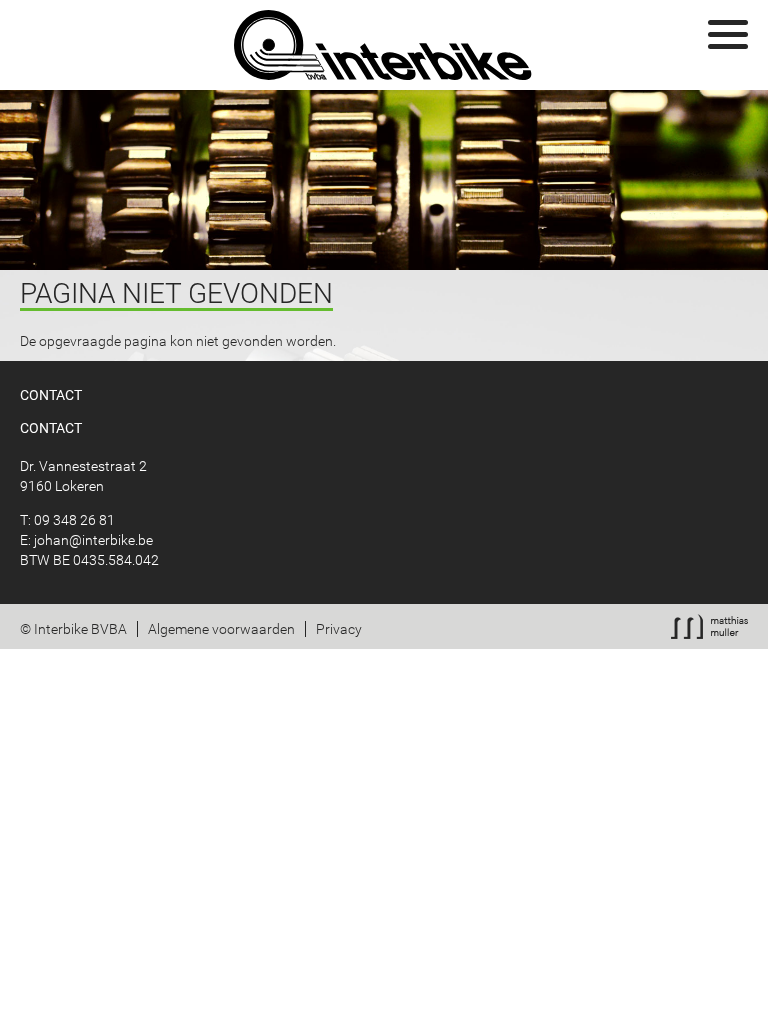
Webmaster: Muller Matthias (709, 626)
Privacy (339, 629)
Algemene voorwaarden (221, 629)
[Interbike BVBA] (384, 45)
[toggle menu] (728, 35)
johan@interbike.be (93, 540)
